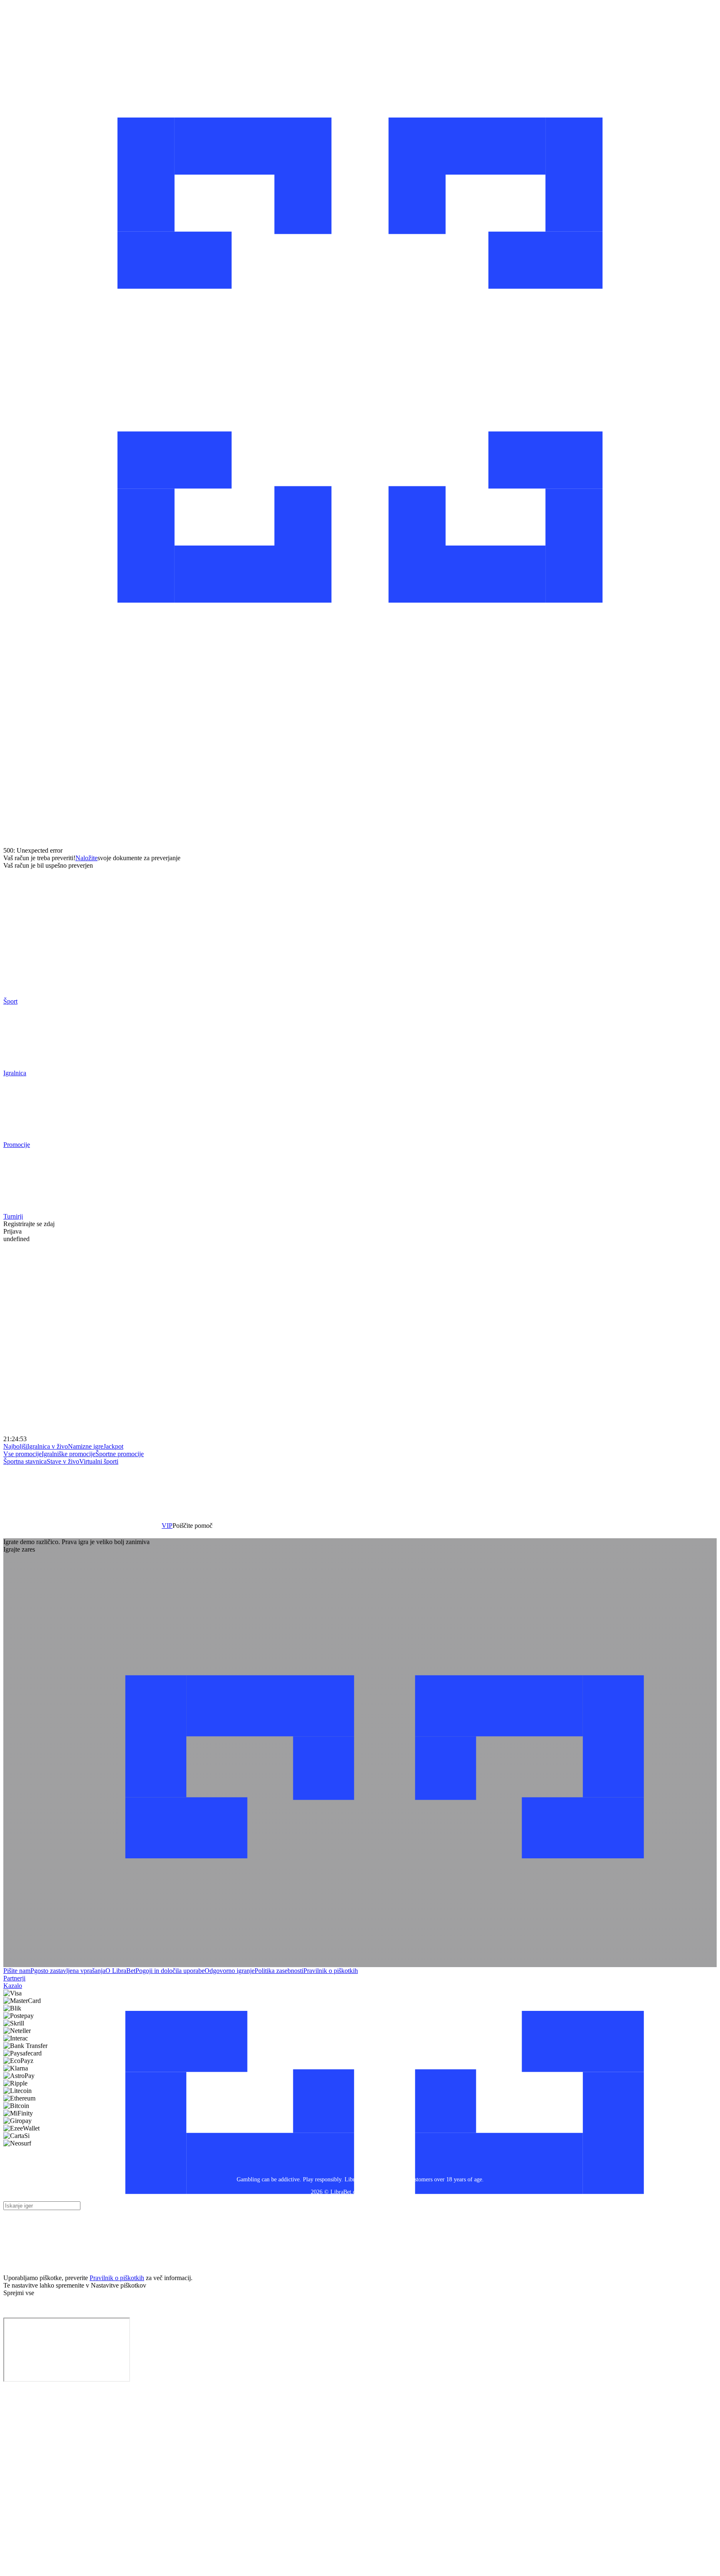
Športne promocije (120, 1454)
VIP (167, 1526)
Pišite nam (17, 1971)
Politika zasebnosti (279, 1971)
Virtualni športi (99, 1461)
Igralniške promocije (69, 1454)
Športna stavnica (25, 1461)
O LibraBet (120, 1971)
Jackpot (113, 1446)
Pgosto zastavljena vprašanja (68, 1971)
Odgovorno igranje (230, 1971)
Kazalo (13, 1986)
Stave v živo (63, 1461)
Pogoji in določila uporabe (170, 1971)
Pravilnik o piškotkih (331, 1971)
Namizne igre (86, 1446)
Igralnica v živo (47, 1446)
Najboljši (15, 1446)
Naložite (86, 858)
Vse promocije (22, 1454)
